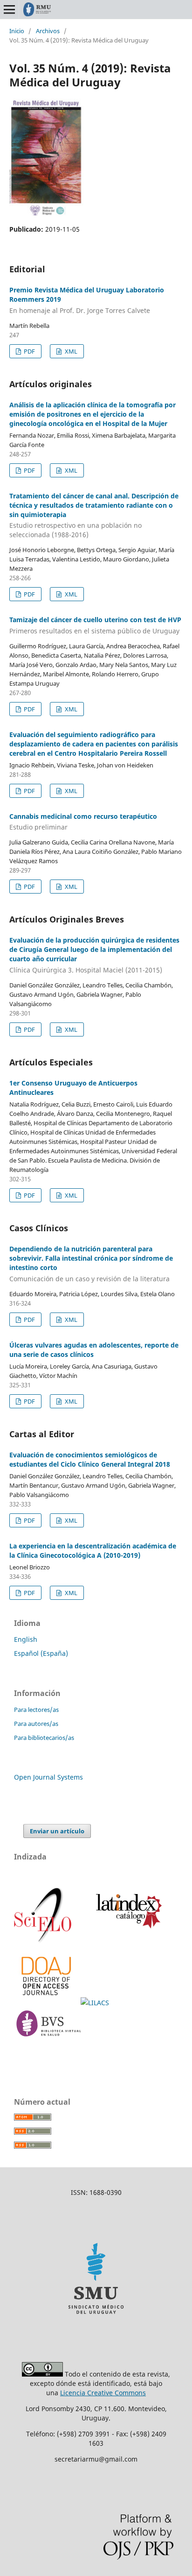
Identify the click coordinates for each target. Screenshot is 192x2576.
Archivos (48, 31)
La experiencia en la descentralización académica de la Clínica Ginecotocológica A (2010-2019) (93, 1551)
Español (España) (41, 1653)
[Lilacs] (96, 2003)
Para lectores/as (36, 1710)
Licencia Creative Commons (103, 2393)
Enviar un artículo (57, 1831)
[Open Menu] (9, 9)
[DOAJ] (47, 2003)
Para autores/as (36, 1724)
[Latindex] (126, 1941)
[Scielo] (44, 1941)
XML (70, 351)
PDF (29, 351)
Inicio (17, 31)
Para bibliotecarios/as (44, 1738)
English (26, 1639)
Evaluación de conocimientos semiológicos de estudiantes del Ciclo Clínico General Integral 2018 (90, 1459)
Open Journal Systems (48, 1777)
